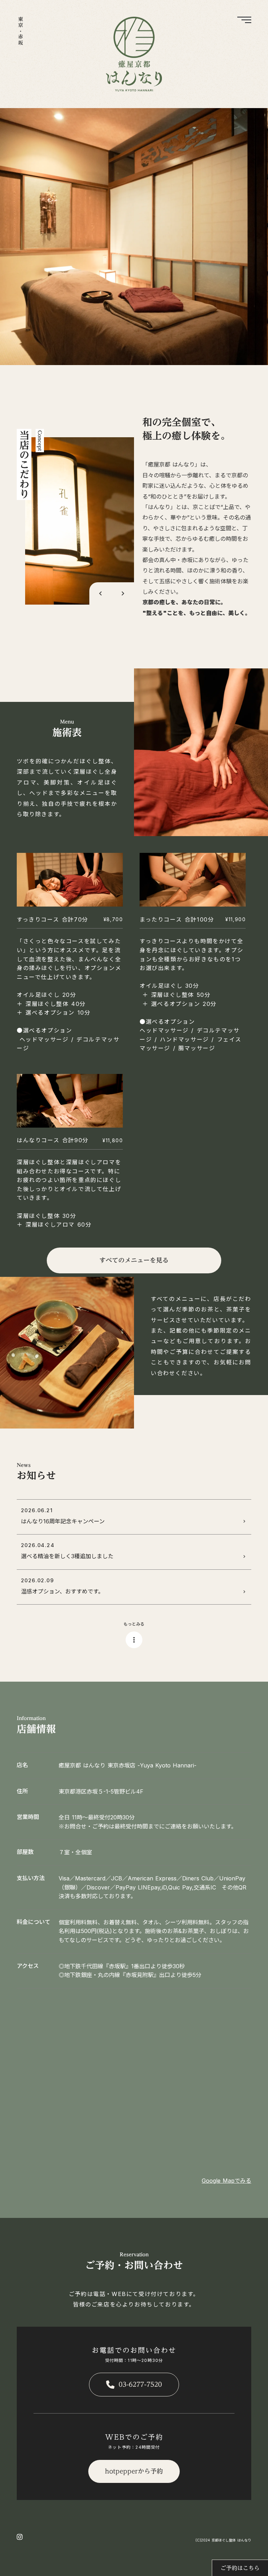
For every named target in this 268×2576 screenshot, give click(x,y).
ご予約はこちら (240, 2568)
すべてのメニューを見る (134, 1260)
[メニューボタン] (243, 25)
